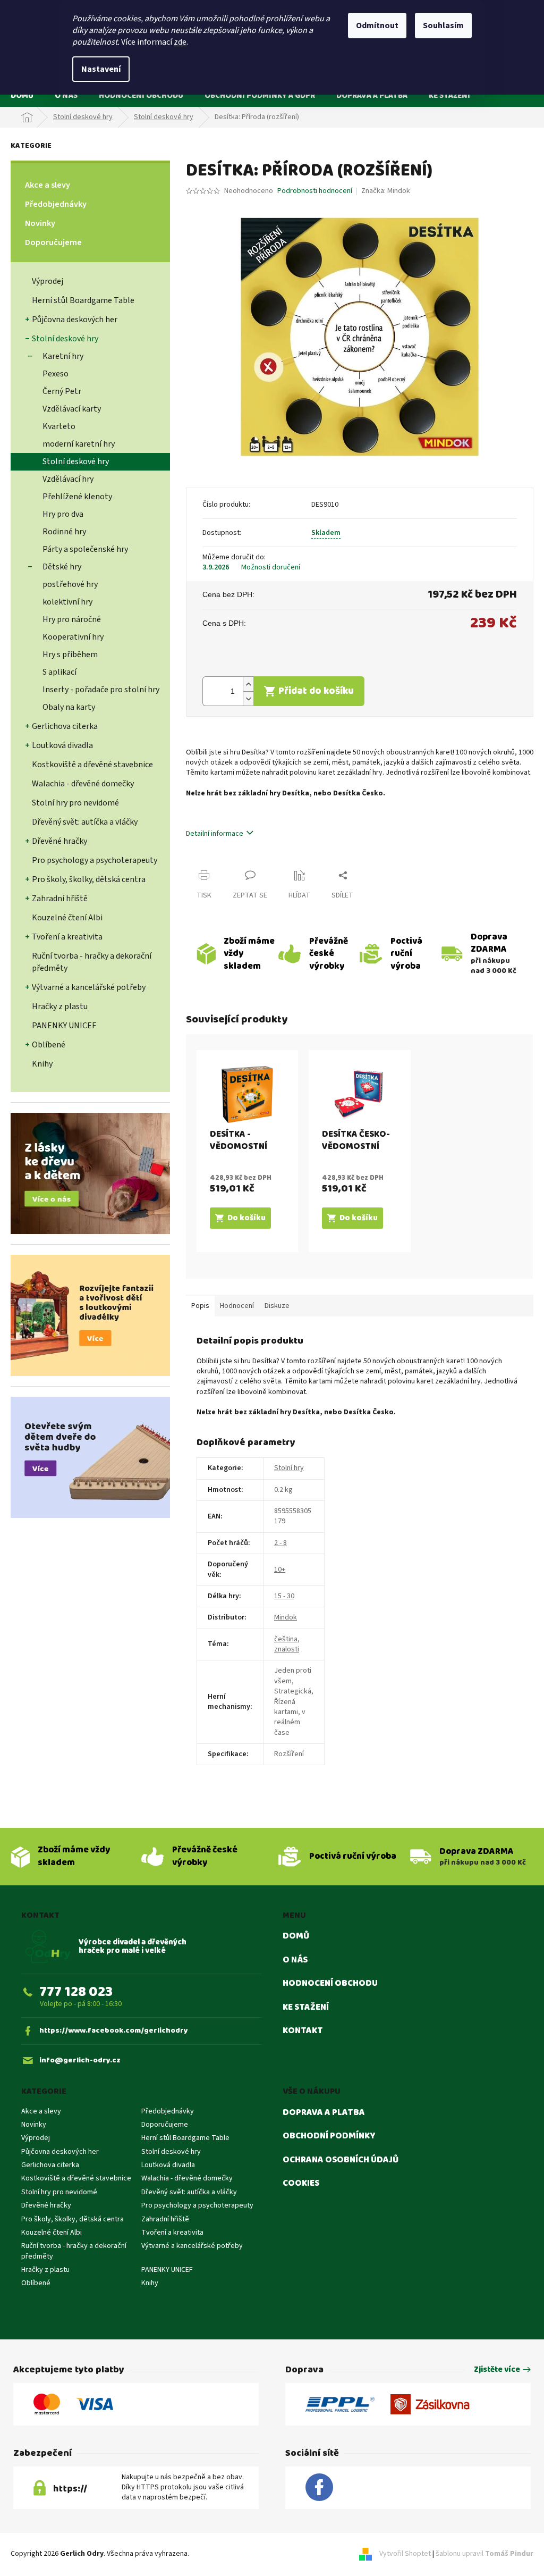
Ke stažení (306, 2008)
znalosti (287, 1649)
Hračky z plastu (60, 1006)
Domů (296, 1936)
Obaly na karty (69, 707)
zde (180, 42)
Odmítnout (377, 26)
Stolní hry (289, 1468)
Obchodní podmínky (329, 2136)
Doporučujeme (53, 242)
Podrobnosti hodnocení (315, 191)
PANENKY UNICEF (64, 1026)
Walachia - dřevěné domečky (83, 784)
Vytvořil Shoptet (405, 2554)
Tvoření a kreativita (67, 937)
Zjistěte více (497, 2370)
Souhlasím (443, 26)
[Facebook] (319, 2488)
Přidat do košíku (316, 691)
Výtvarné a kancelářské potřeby (89, 987)
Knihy (42, 1064)
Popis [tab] (200, 1306)
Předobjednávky (56, 204)
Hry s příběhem (70, 655)
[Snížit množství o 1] (248, 698)
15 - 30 (284, 1596)
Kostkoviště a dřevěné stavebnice (92, 765)
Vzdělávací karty (72, 409)
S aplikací (59, 672)
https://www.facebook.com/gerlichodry (114, 2031)
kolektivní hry (67, 602)
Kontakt (303, 2031)
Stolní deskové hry (65, 339)
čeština (286, 1639)
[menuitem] (22, 95)
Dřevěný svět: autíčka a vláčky (85, 822)
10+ (280, 1570)
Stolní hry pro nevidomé (75, 803)
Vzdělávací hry (68, 479)
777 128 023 (76, 1992)
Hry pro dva (63, 514)
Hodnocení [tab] (237, 1306)
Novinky (40, 223)
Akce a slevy (48, 185)
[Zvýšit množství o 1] (248, 684)
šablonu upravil (484, 2554)
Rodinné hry (64, 532)
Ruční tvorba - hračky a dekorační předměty (92, 962)
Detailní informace (215, 834)
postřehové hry (70, 584)
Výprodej (48, 281)
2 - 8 (280, 1543)
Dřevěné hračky (59, 841)
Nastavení (101, 69)
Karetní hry (63, 356)
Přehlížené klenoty (77, 497)
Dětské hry (62, 567)
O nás (295, 1960)
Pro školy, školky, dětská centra (89, 879)
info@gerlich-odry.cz (80, 2061)
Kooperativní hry (73, 637)
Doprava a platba (324, 2113)
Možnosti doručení (271, 568)
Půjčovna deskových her (75, 320)
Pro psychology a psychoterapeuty (95, 860)
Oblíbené (49, 1045)
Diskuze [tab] (277, 1306)
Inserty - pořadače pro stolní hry (101, 690)
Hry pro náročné (72, 619)
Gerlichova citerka (65, 726)
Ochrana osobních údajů (341, 2160)
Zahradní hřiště (60, 899)
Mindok (286, 1617)
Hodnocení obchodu (330, 1984)
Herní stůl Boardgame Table (83, 300)
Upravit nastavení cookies (232, 2554)
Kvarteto (59, 426)
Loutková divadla (62, 745)
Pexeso (56, 374)
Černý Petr (62, 391)
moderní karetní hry (79, 444)
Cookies (301, 2184)
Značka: (386, 191)
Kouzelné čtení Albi (67, 918)
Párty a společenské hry (85, 549)
